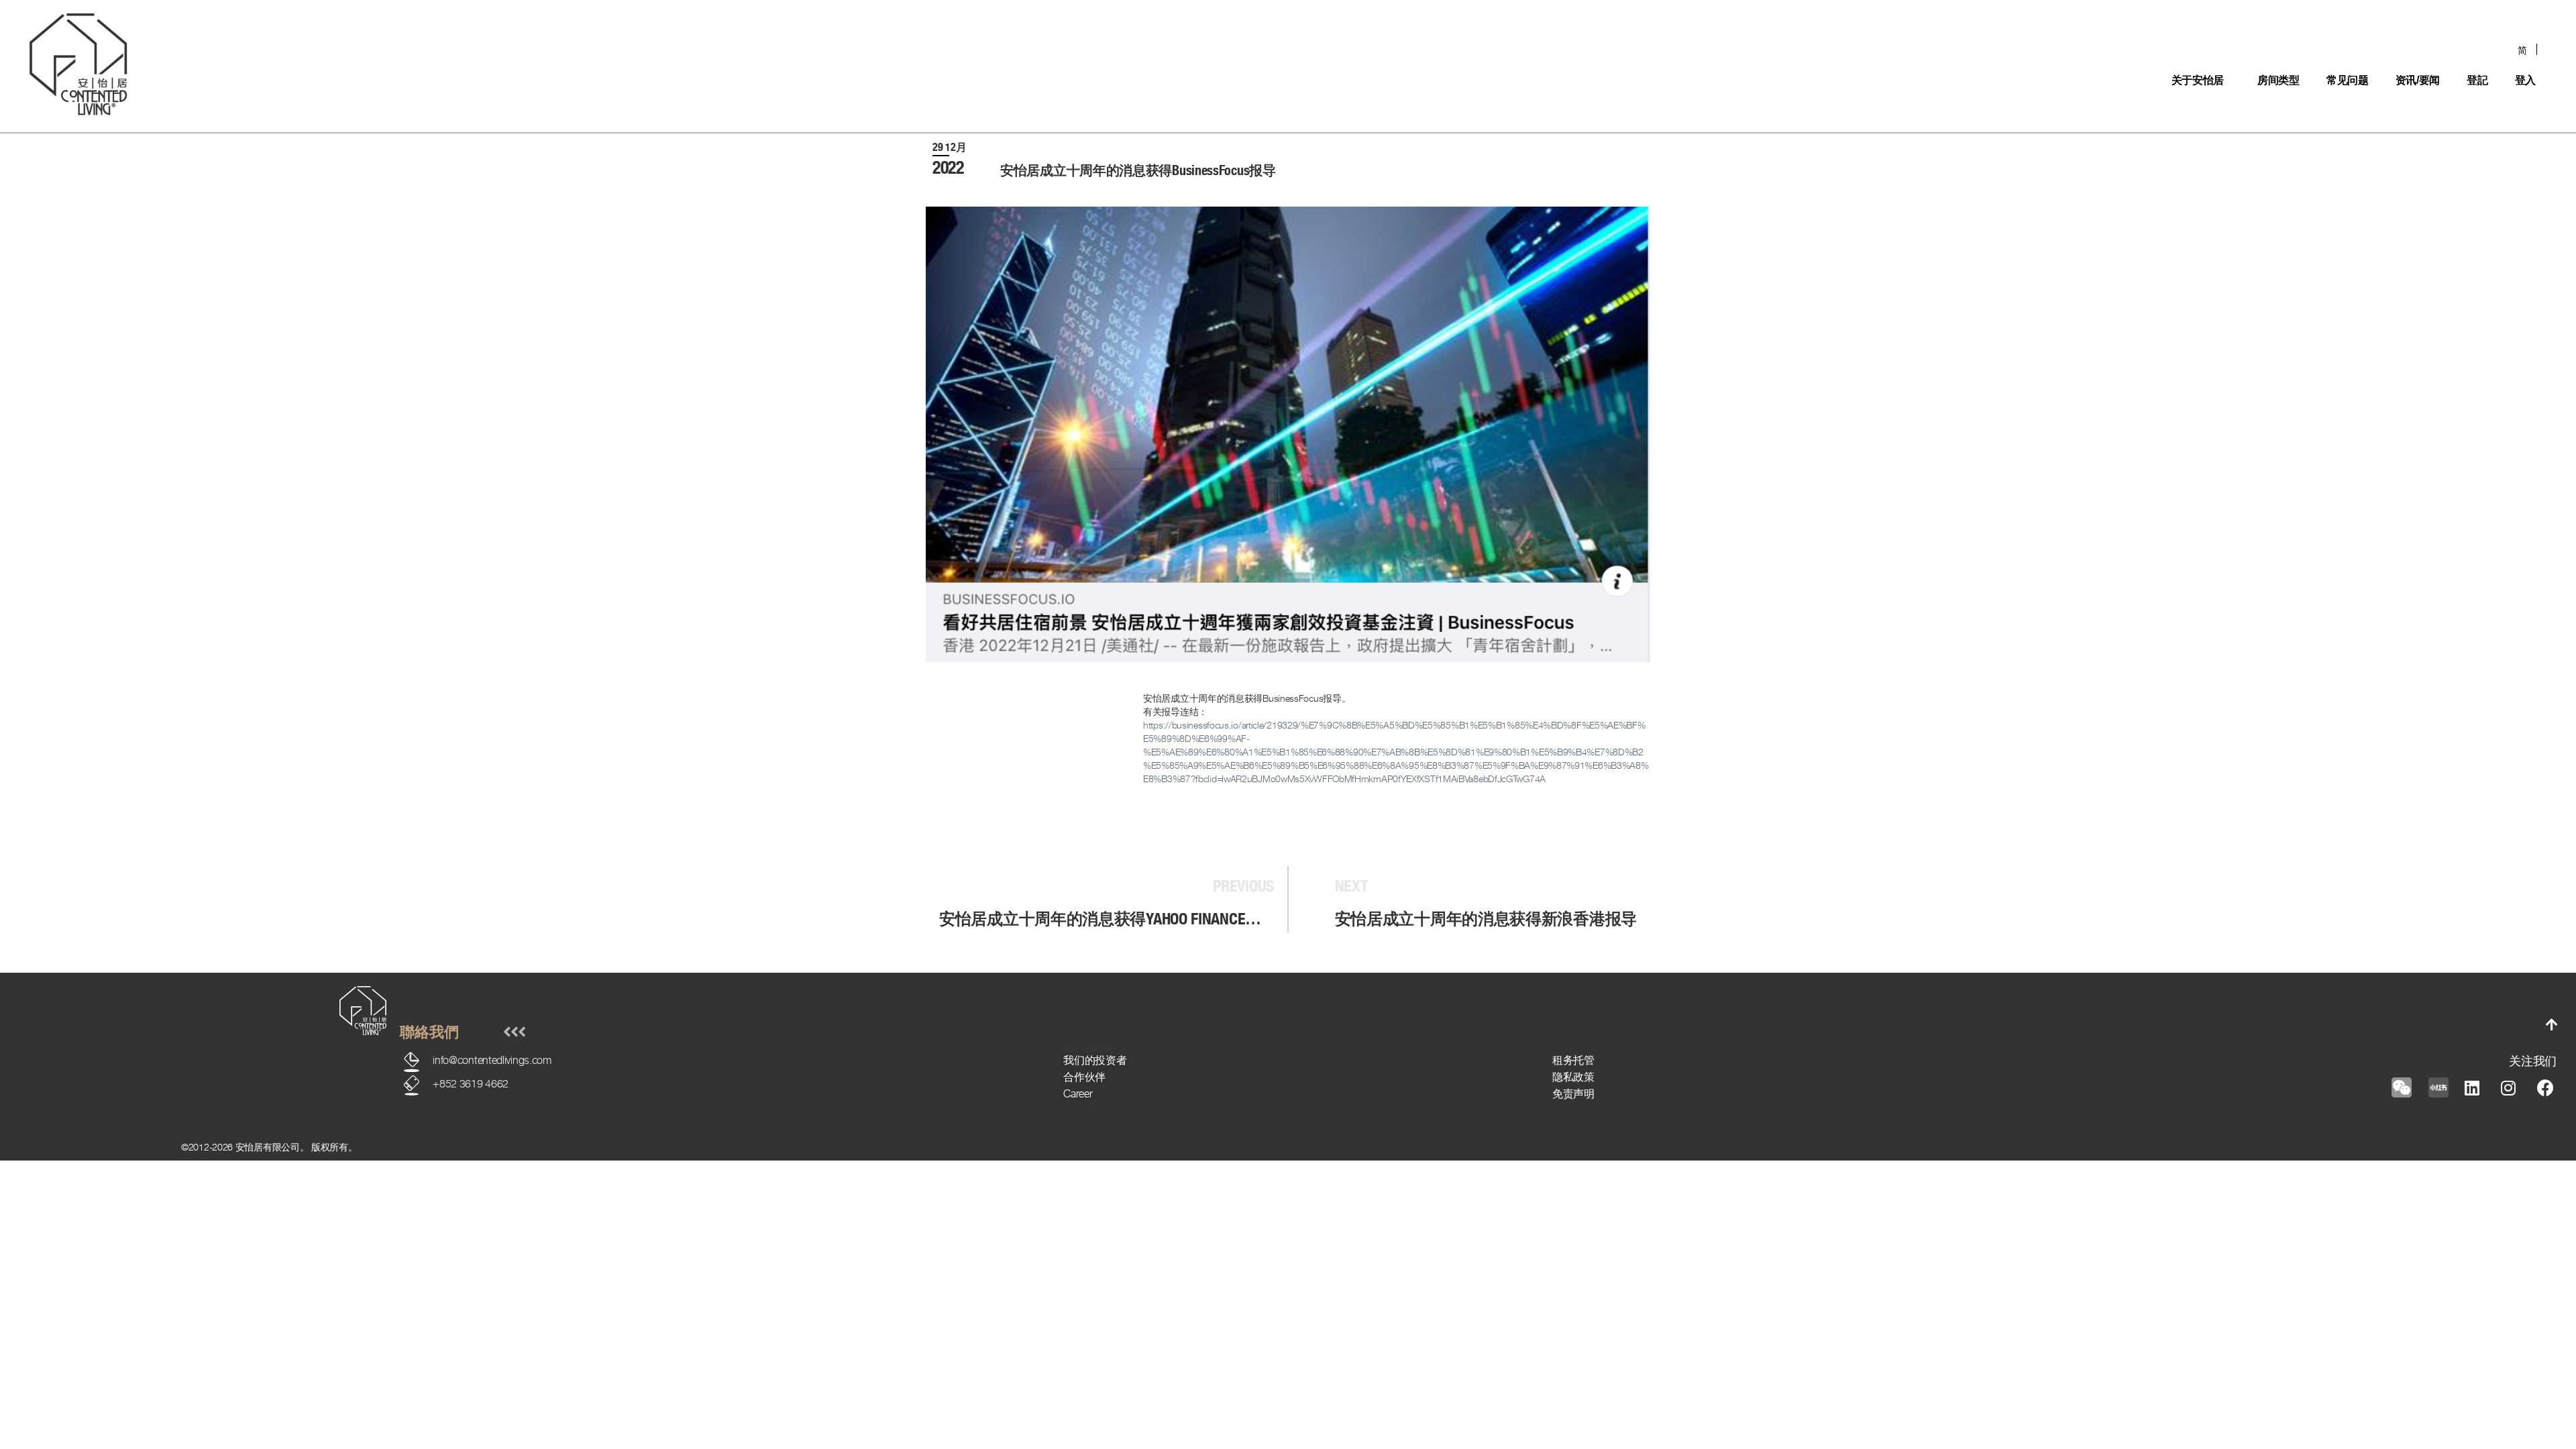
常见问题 (2348, 80)
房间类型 (2278, 80)
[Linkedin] (2472, 1087)
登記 (2477, 80)
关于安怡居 (2198, 80)
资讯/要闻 (2418, 80)
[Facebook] (2545, 1087)
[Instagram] (2508, 1087)
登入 (2525, 80)
